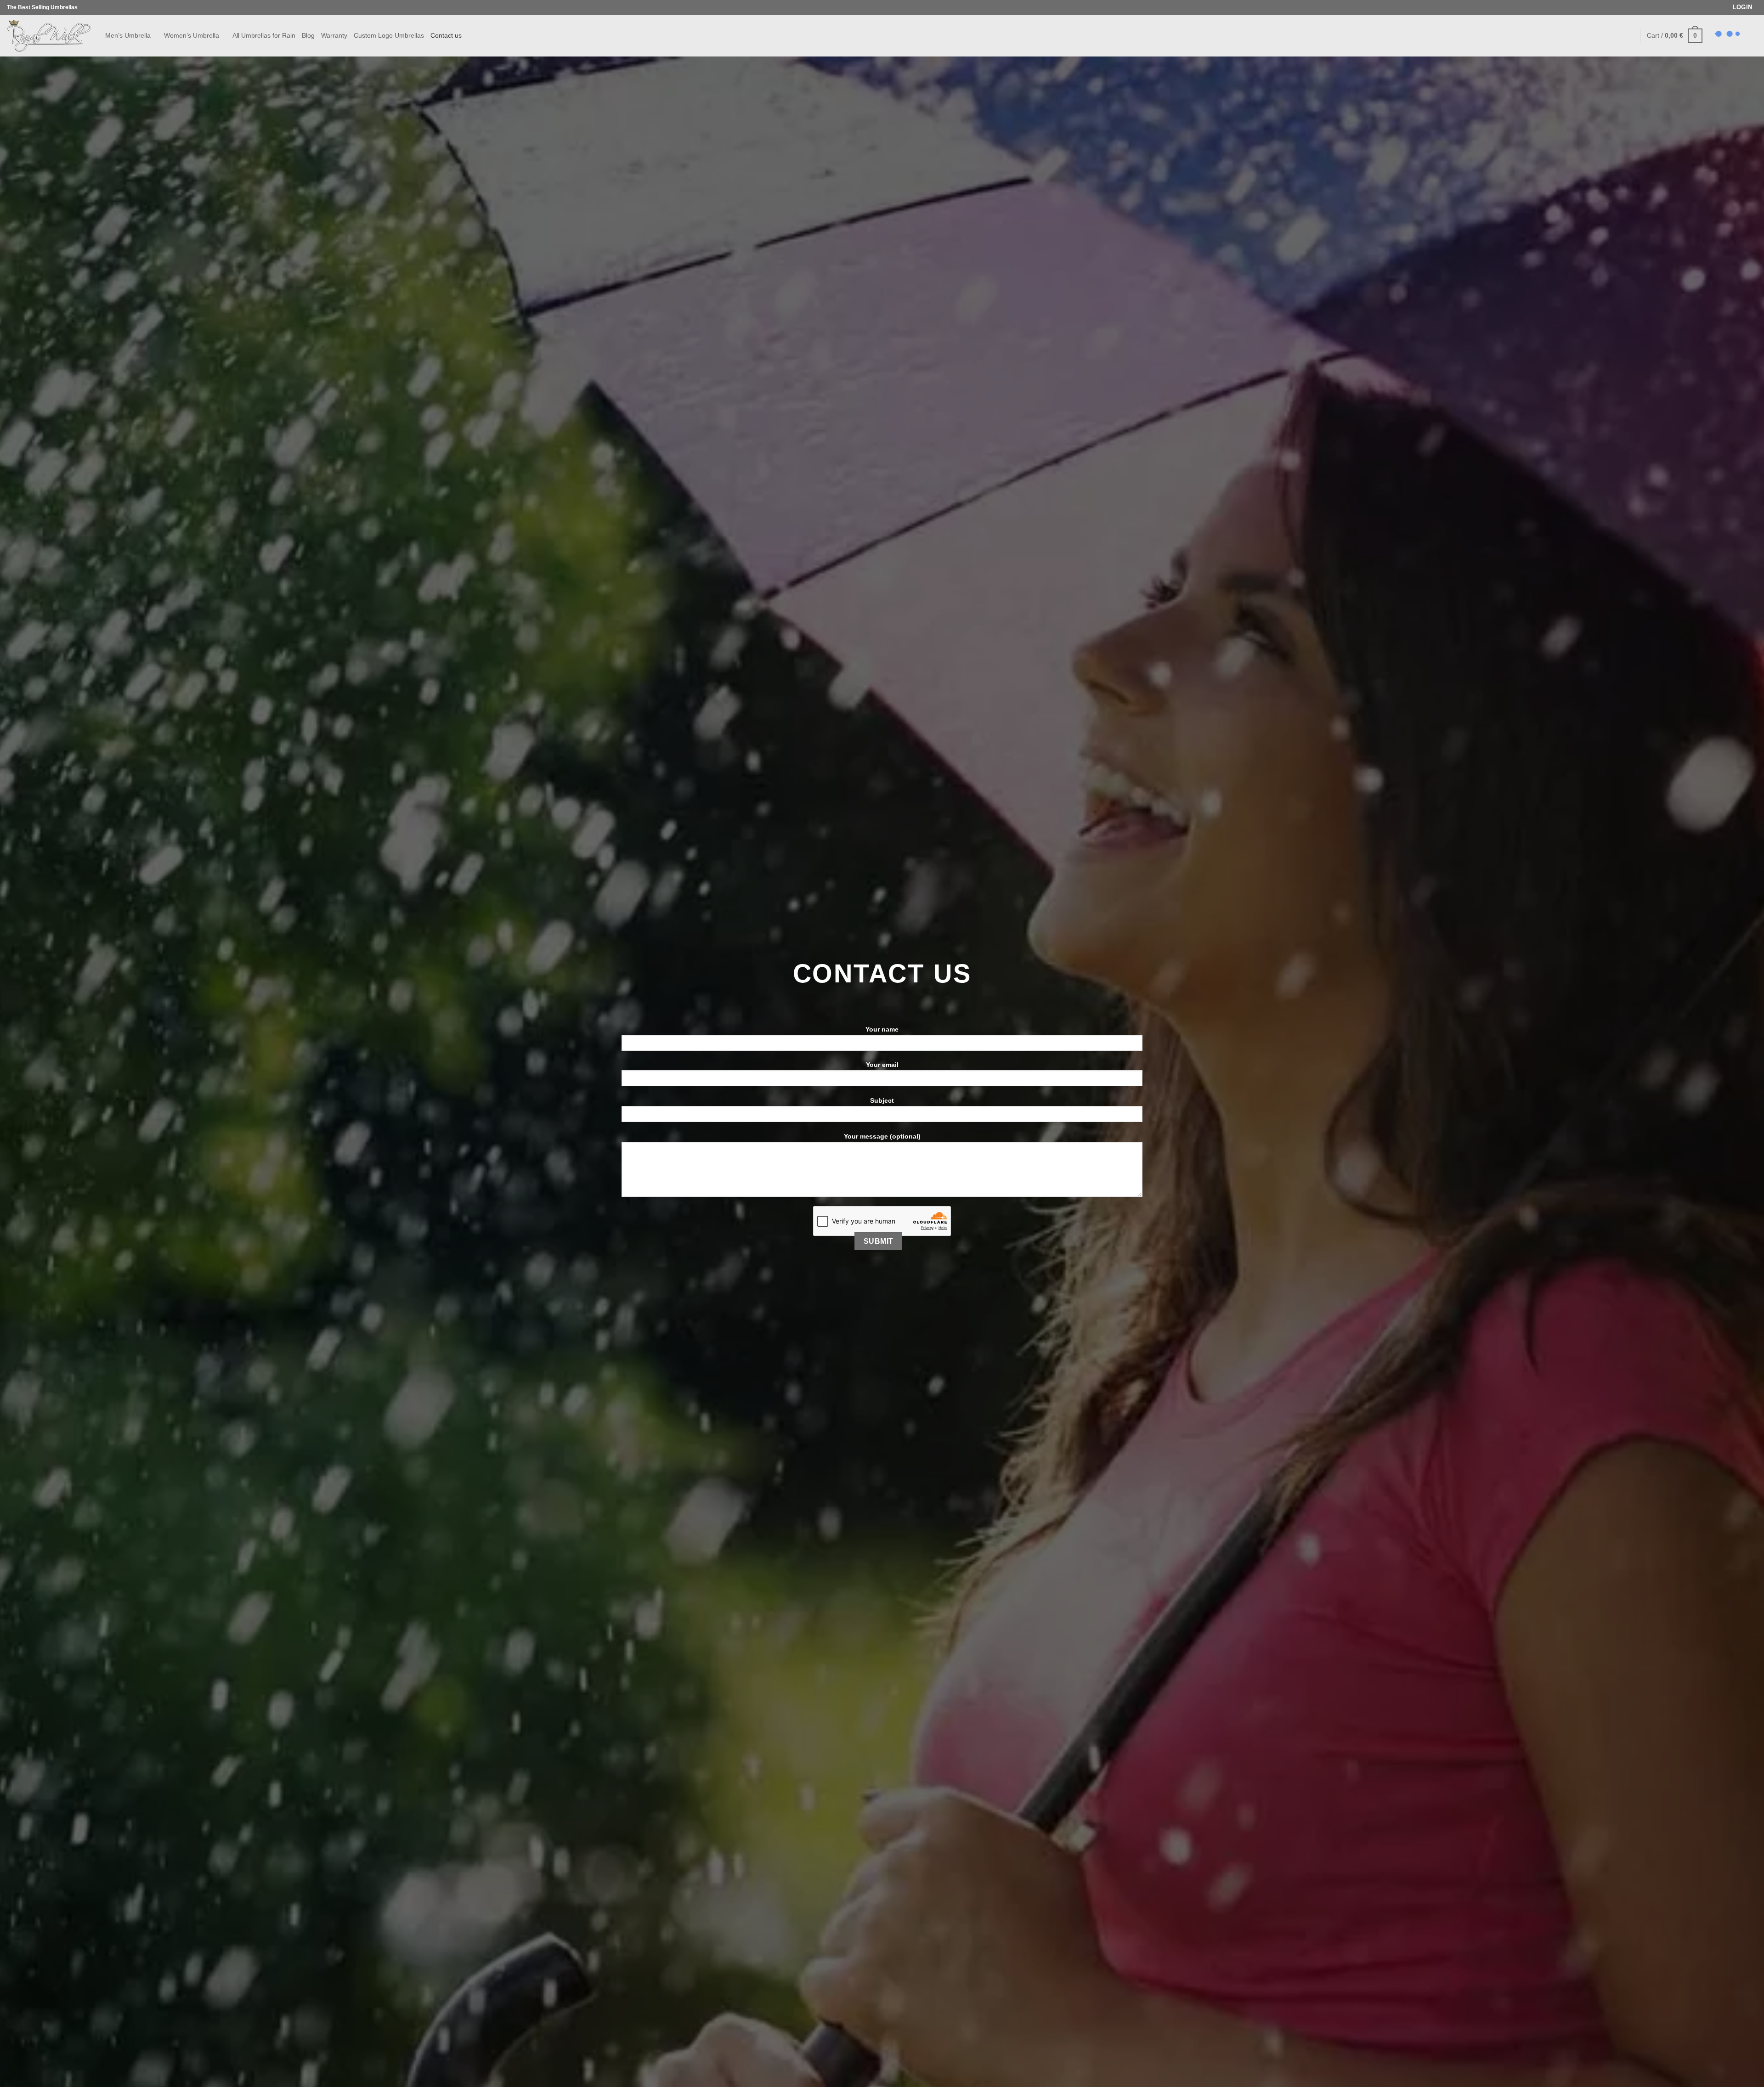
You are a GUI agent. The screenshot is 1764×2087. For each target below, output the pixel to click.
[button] (1743, 8)
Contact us (446, 35)
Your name (882, 1029)
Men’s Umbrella (128, 35)
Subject (882, 1100)
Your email (882, 1065)
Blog (308, 35)
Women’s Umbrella (192, 35)
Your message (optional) (882, 1136)
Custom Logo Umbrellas (389, 35)
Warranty (334, 35)
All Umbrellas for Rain (264, 35)
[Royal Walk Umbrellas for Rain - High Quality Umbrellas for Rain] (49, 36)
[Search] (1629, 36)
